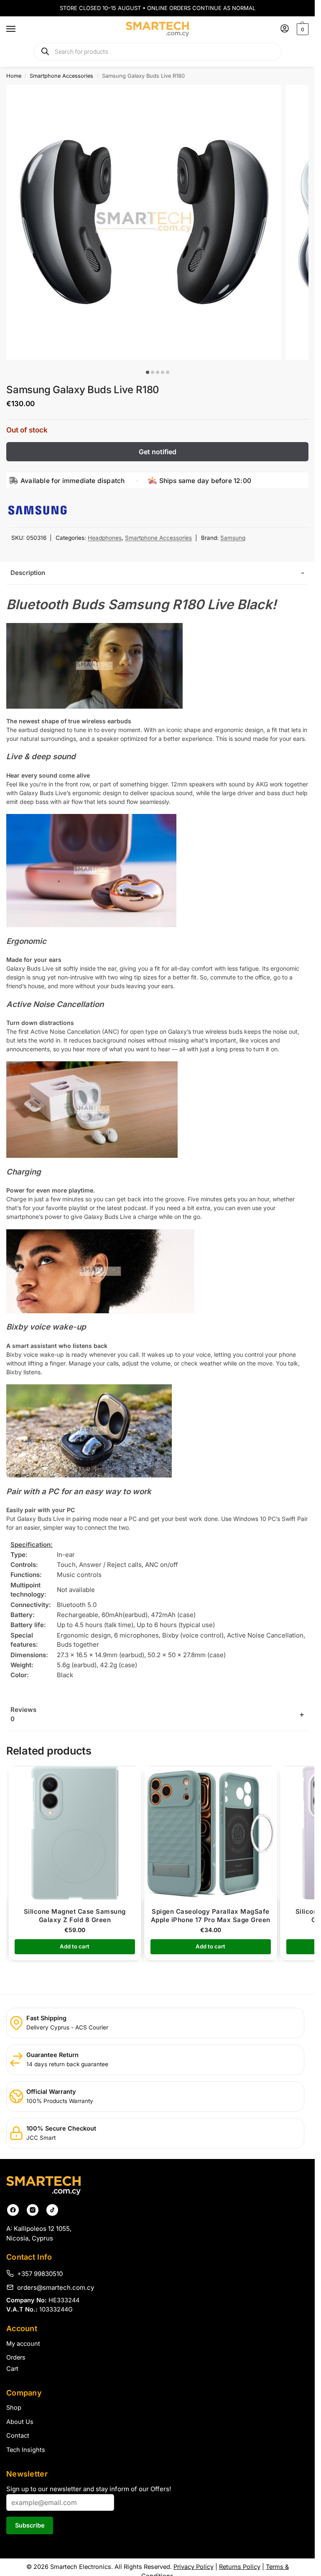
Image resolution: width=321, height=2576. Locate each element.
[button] (302, 29)
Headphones (105, 538)
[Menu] (19, 29)
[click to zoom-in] (144, 222)
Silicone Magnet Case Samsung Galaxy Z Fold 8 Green (75, 1916)
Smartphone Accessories (61, 76)
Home (14, 76)
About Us (20, 2422)
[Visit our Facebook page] (13, 2210)
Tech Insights (26, 2450)
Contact (18, 2436)
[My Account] (285, 29)
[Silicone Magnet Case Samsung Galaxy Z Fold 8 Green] (75, 1833)
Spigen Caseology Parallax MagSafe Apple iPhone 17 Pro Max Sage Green (211, 1916)
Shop (14, 2408)
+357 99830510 (40, 2273)
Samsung (233, 538)
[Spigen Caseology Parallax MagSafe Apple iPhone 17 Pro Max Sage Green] (211, 1833)
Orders (16, 2357)
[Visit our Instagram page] (33, 2210)
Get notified (158, 452)
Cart (12, 2369)
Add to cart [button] (75, 1946)
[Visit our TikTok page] (52, 2210)
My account (23, 2344)
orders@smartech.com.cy (56, 2287)
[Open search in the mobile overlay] (158, 52)
